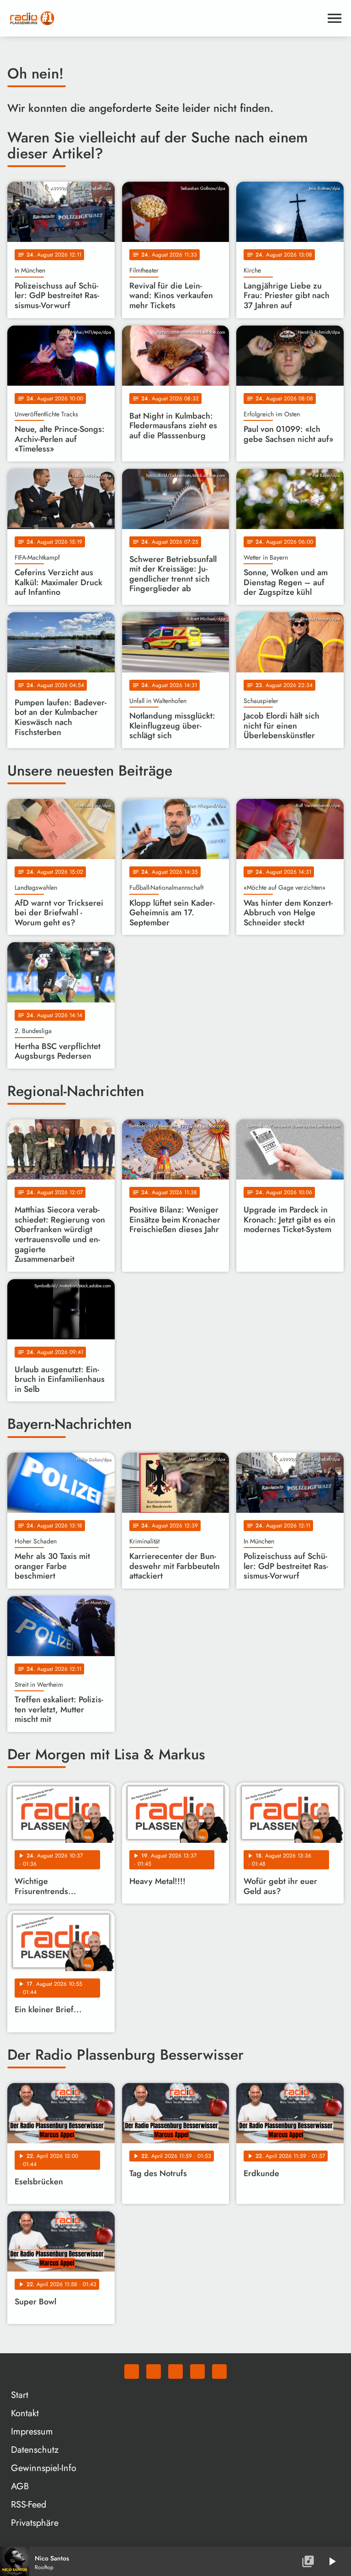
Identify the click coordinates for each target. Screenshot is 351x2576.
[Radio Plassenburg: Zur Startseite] (165, 18)
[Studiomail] (197, 2371)
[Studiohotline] (219, 2371)
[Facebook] (154, 2371)
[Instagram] (175, 2371)
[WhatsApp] (132, 2371)
